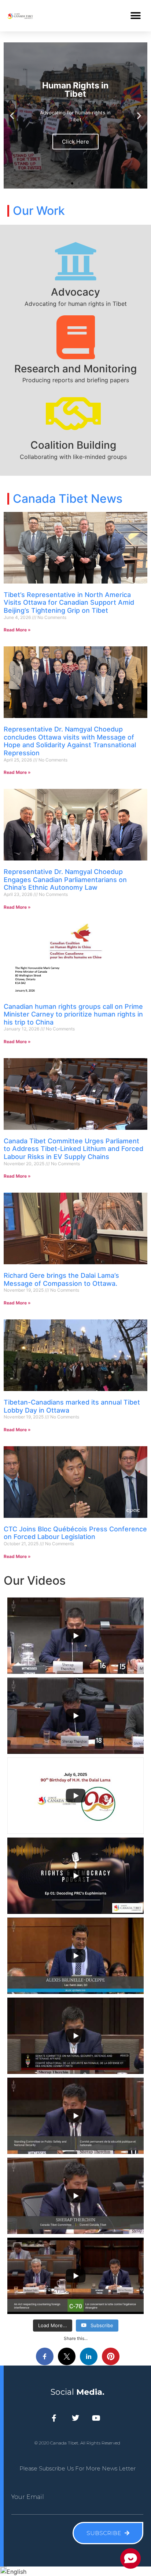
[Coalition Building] (73, 414)
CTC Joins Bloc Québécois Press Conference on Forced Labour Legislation (75, 1533)
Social (78, 2392)
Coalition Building (73, 445)
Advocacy (75, 292)
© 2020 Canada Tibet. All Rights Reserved (77, 2443)
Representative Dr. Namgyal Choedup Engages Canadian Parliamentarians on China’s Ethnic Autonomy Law (65, 879)
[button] (135, 16)
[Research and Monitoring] (75, 337)
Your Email (28, 2497)
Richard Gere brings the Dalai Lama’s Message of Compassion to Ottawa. (61, 1279)
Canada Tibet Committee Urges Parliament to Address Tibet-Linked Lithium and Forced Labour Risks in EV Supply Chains (73, 1149)
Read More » (17, 630)
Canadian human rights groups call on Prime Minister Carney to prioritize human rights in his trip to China (73, 1014)
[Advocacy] (75, 261)
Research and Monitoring (75, 369)
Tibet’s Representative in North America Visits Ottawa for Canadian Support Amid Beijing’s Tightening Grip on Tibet (69, 603)
